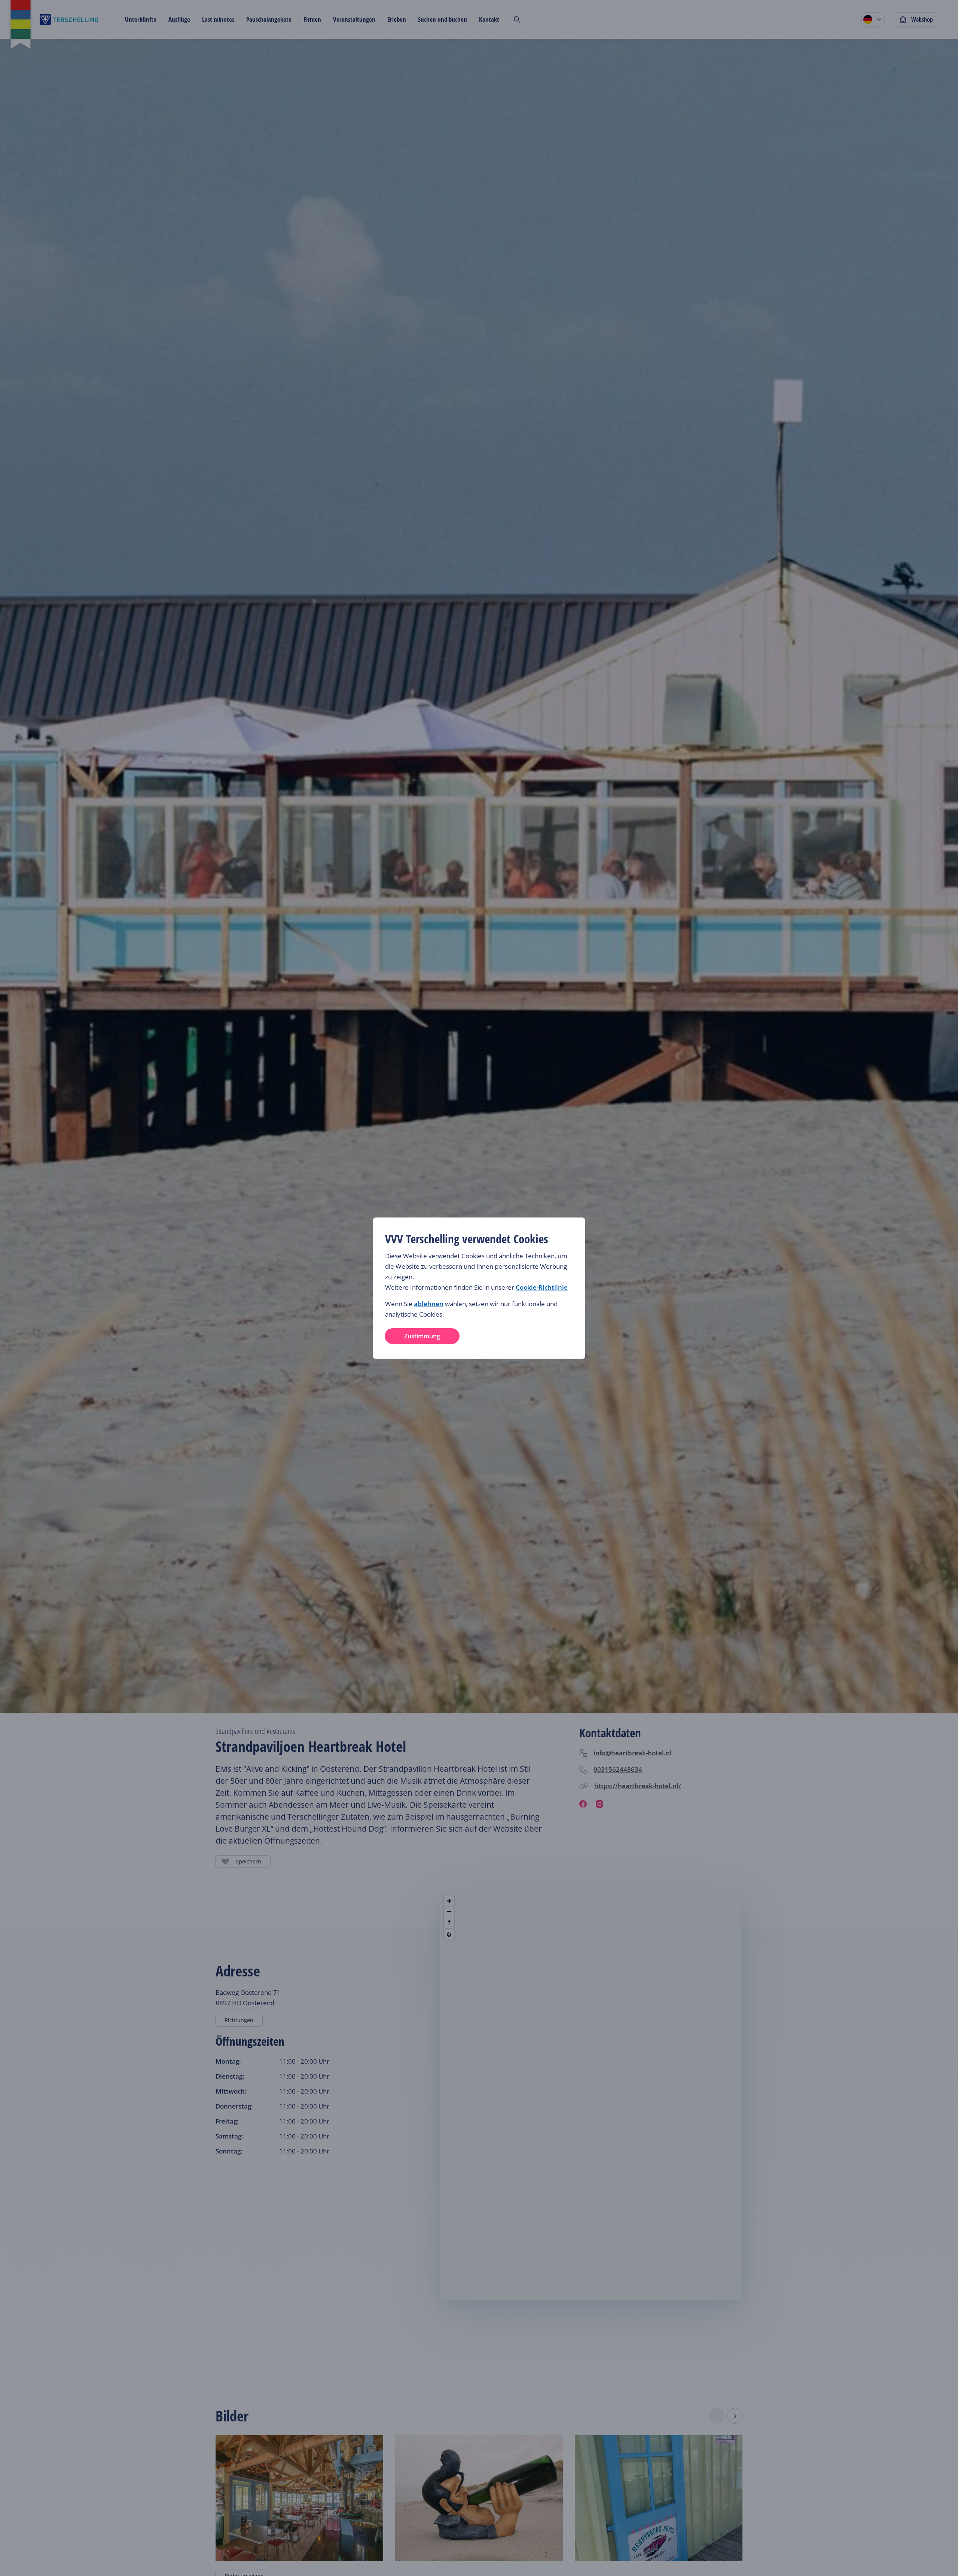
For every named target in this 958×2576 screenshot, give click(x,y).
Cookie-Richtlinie (542, 1287)
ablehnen (429, 1304)
